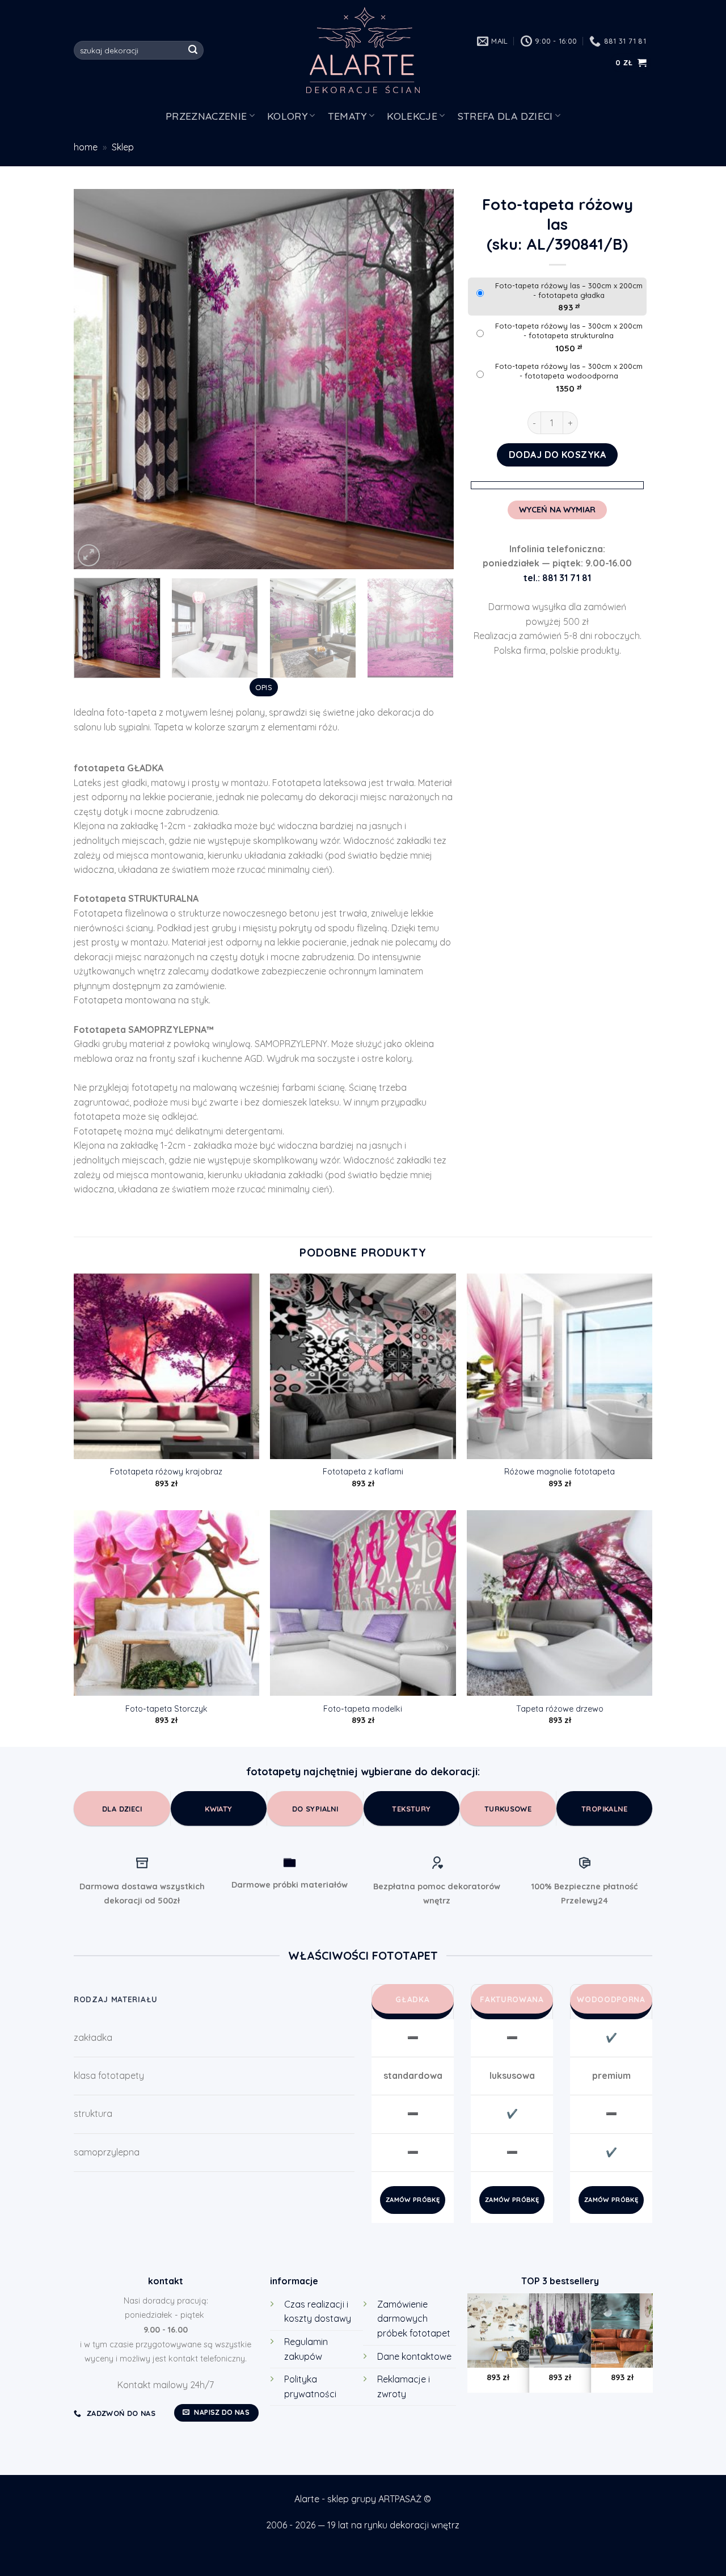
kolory (287, 116)
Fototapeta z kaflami (363, 1472)
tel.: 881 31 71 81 (557, 578)
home (86, 147)
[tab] (263, 687)
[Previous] (96, 379)
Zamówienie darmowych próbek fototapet (414, 2319)
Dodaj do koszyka (558, 455)
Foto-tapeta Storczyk (166, 1709)
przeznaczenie (206, 116)
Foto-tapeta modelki (363, 1709)
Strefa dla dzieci (505, 116)
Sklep (123, 147)
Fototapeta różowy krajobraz (166, 1472)
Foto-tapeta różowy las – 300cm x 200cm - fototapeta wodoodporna (569, 371)
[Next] (432, 379)
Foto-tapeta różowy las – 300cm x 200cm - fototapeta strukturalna (569, 331)
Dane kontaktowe (414, 2356)
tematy (347, 116)
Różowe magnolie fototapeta (560, 1472)
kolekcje (412, 116)
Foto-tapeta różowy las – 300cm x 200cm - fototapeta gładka (569, 290)
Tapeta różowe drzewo (560, 1709)
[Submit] (193, 51)
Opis (264, 687)
